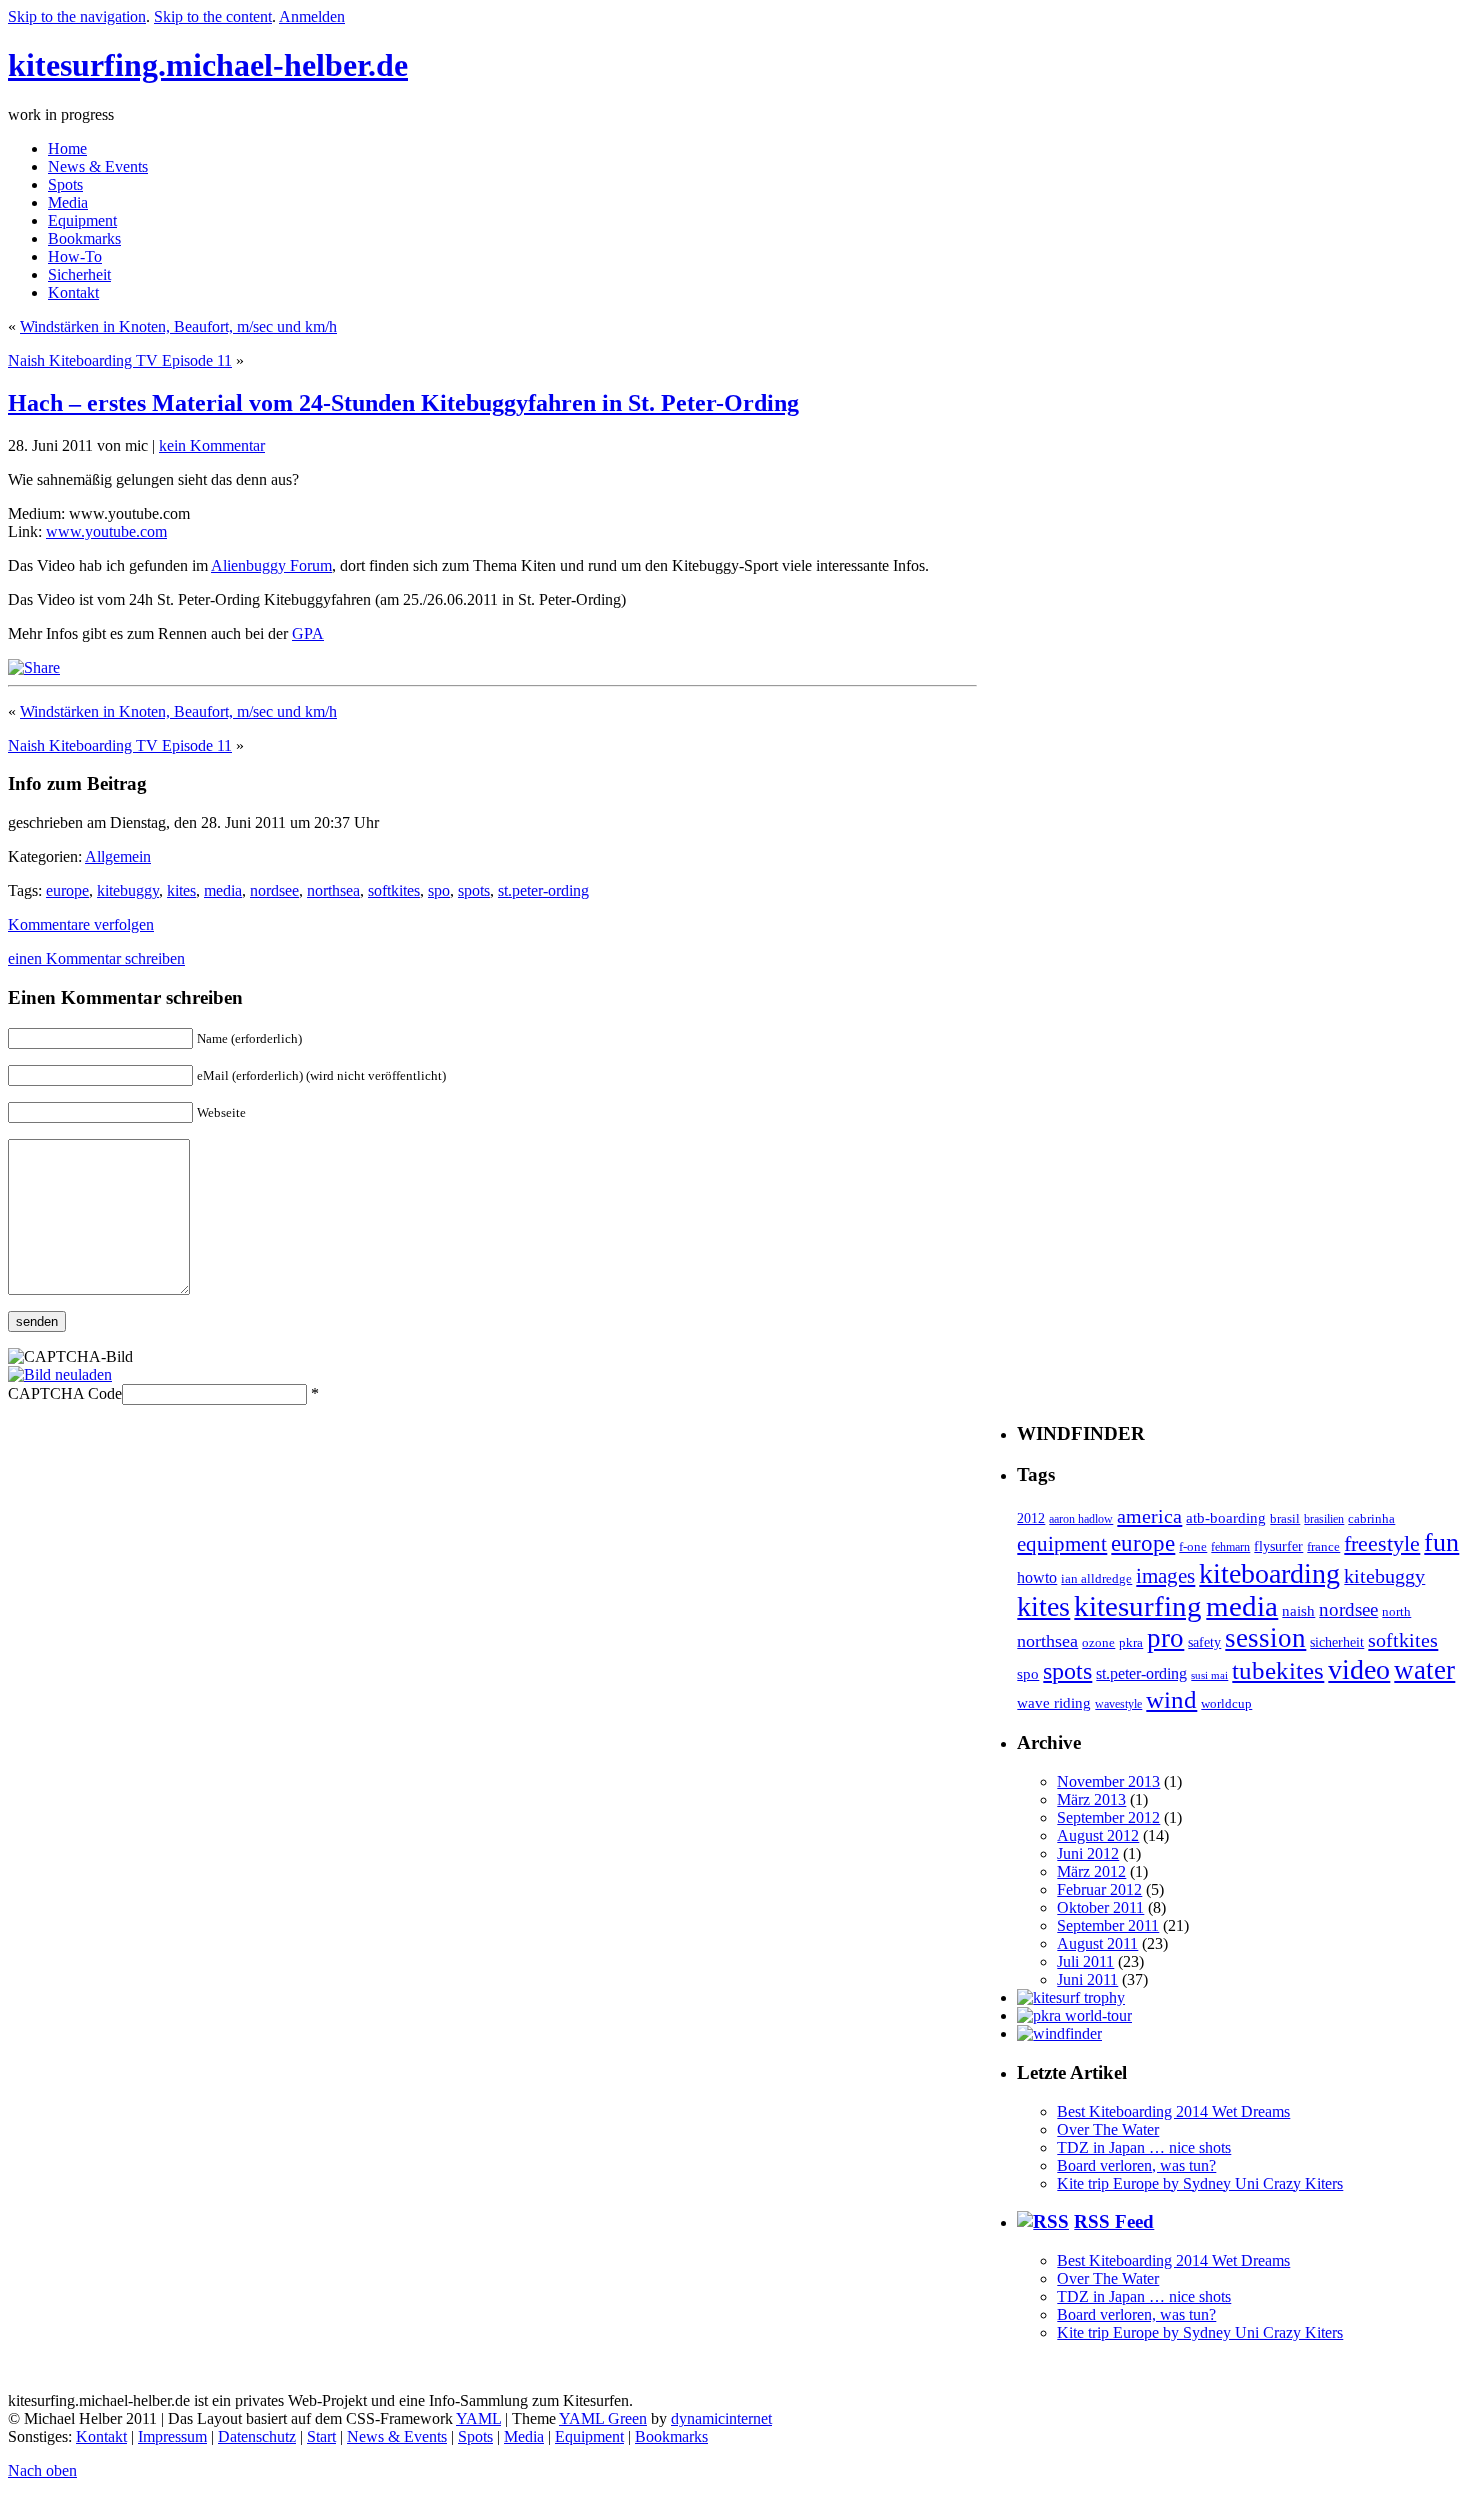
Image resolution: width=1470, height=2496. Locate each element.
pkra (1131, 1643)
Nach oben (42, 2470)
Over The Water (1108, 2129)
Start (321, 2436)
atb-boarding (1226, 1518)
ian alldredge (1096, 1579)
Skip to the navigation (77, 16)
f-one (1193, 1547)
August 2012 (1098, 1835)
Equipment (82, 220)
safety (1204, 1642)
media (223, 890)
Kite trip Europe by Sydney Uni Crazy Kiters (1200, 2183)
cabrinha (1371, 1518)
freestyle (1382, 1544)
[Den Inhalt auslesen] (1043, 2221)
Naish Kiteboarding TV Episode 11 (120, 360)
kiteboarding (1269, 1573)
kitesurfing (1138, 1606)
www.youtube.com (106, 531)
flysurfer (1278, 1546)
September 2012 (1108, 1817)
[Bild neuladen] (60, 1374)
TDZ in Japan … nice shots (1144, 2147)
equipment (1062, 1544)
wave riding (1054, 1703)
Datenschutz (257, 2436)
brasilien (1324, 1519)
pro (1165, 1638)
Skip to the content (213, 16)
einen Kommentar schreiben (96, 958)
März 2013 (1091, 1799)
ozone (1098, 1643)
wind (1171, 1699)
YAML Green (603, 2418)
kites (181, 890)
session (1265, 1638)
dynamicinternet (721, 2418)
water (1424, 1670)
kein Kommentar (212, 445)
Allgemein (118, 856)
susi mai (1209, 1675)
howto (1037, 1577)
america (1149, 1516)
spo (439, 890)
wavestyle (1118, 1704)
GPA (308, 633)
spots (474, 890)
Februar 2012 (1099, 1889)
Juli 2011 (1085, 1961)
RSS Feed (1114, 2221)
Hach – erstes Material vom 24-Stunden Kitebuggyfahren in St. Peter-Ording (403, 403)
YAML (478, 2418)
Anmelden (312, 16)
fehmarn (1230, 1547)
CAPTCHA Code (65, 1393)
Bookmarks (84, 238)
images (1165, 1576)
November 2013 (1108, 1781)
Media (68, 202)
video (1359, 1669)
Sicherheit (79, 274)
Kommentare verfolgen (81, 924)
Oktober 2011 (1100, 1907)
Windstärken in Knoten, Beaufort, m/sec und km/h (178, 326)
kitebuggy (128, 890)
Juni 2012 (1088, 1853)
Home (67, 148)
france (1323, 1546)
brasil (1285, 1519)
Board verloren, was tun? (1136, 2165)
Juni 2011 (1087, 1979)
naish (1298, 1610)
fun (1441, 1542)
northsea (333, 890)
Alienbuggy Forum (271, 565)
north (1396, 1612)
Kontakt (73, 292)
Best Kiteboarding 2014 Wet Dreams (1173, 2111)
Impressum (172, 2436)
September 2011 (1108, 1925)
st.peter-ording (543, 890)
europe (67, 890)
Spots (65, 184)
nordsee (274, 890)
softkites (394, 890)
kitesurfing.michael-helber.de (208, 65)
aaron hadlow (1081, 1519)
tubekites (1278, 1670)
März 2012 (1091, 1871)
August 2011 (1097, 1943)
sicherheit (1337, 1642)
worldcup (1226, 1703)
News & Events (98, 166)
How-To (75, 256)
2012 (1031, 1518)
